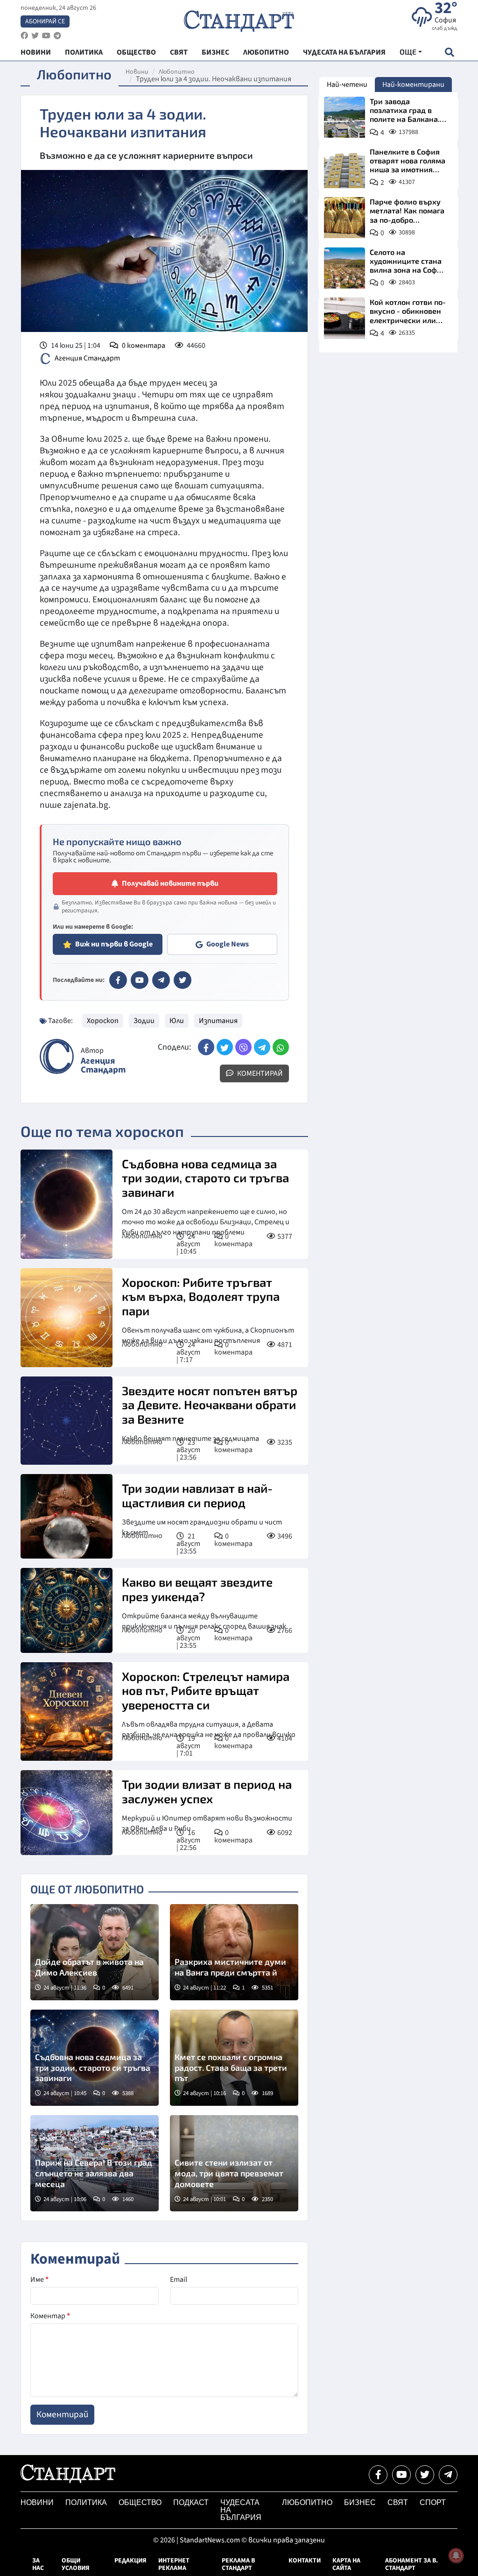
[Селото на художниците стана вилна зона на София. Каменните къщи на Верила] (344, 268)
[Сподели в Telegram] (262, 1047)
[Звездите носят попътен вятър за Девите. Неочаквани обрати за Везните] (67, 1421)
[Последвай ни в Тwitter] (425, 2475)
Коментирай (259, 1073)
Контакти (305, 2561)
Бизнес (360, 2502)
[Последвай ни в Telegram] (448, 2475)
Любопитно (177, 72)
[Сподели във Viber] (243, 1047)
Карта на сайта (346, 2564)
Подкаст (191, 2502)
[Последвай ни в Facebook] (378, 2475)
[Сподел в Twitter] (225, 1047)
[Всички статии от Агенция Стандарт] (57, 1056)
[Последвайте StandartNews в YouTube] (46, 36)
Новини (137, 72)
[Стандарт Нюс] (68, 2481)
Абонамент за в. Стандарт (411, 2564)
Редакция (130, 2561)
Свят (398, 2502)
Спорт (433, 2502)
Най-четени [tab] (347, 85)
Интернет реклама (174, 2564)
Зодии (144, 1021)
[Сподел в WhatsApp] (281, 1047)
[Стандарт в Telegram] (161, 980)
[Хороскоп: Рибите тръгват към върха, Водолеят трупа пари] (67, 1318)
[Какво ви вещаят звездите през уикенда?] (67, 1610)
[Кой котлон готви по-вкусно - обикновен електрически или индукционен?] (344, 318)
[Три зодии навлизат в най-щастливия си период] (67, 1516)
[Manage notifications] (456, 2555)
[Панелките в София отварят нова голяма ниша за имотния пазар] (344, 168)
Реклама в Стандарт (238, 2564)
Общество (140, 2502)
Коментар (50, 2316)
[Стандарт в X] (183, 980)
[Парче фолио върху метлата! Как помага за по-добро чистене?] (344, 218)
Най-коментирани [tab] (413, 85)
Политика (86, 2502)
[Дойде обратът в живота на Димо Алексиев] (95, 1952)
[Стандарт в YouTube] (140, 980)
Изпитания (218, 1021)
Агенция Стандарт (87, 358)
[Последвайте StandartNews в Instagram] (35, 36)
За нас (38, 2564)
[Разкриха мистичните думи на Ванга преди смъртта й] (234, 1952)
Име (39, 2280)
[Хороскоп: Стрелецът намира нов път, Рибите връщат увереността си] (67, 1712)
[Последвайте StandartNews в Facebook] (24, 36)
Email (179, 2280)
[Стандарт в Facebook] (118, 980)
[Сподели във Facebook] (206, 1047)
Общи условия (76, 2564)
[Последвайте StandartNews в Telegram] (57, 36)
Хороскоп (103, 1021)
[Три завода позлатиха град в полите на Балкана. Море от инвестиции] (344, 117)
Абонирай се (45, 21)
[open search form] (449, 52)
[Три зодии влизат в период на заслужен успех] (67, 1812)
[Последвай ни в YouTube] (401, 2475)
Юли (177, 1021)
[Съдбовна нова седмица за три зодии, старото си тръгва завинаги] (67, 1204)
